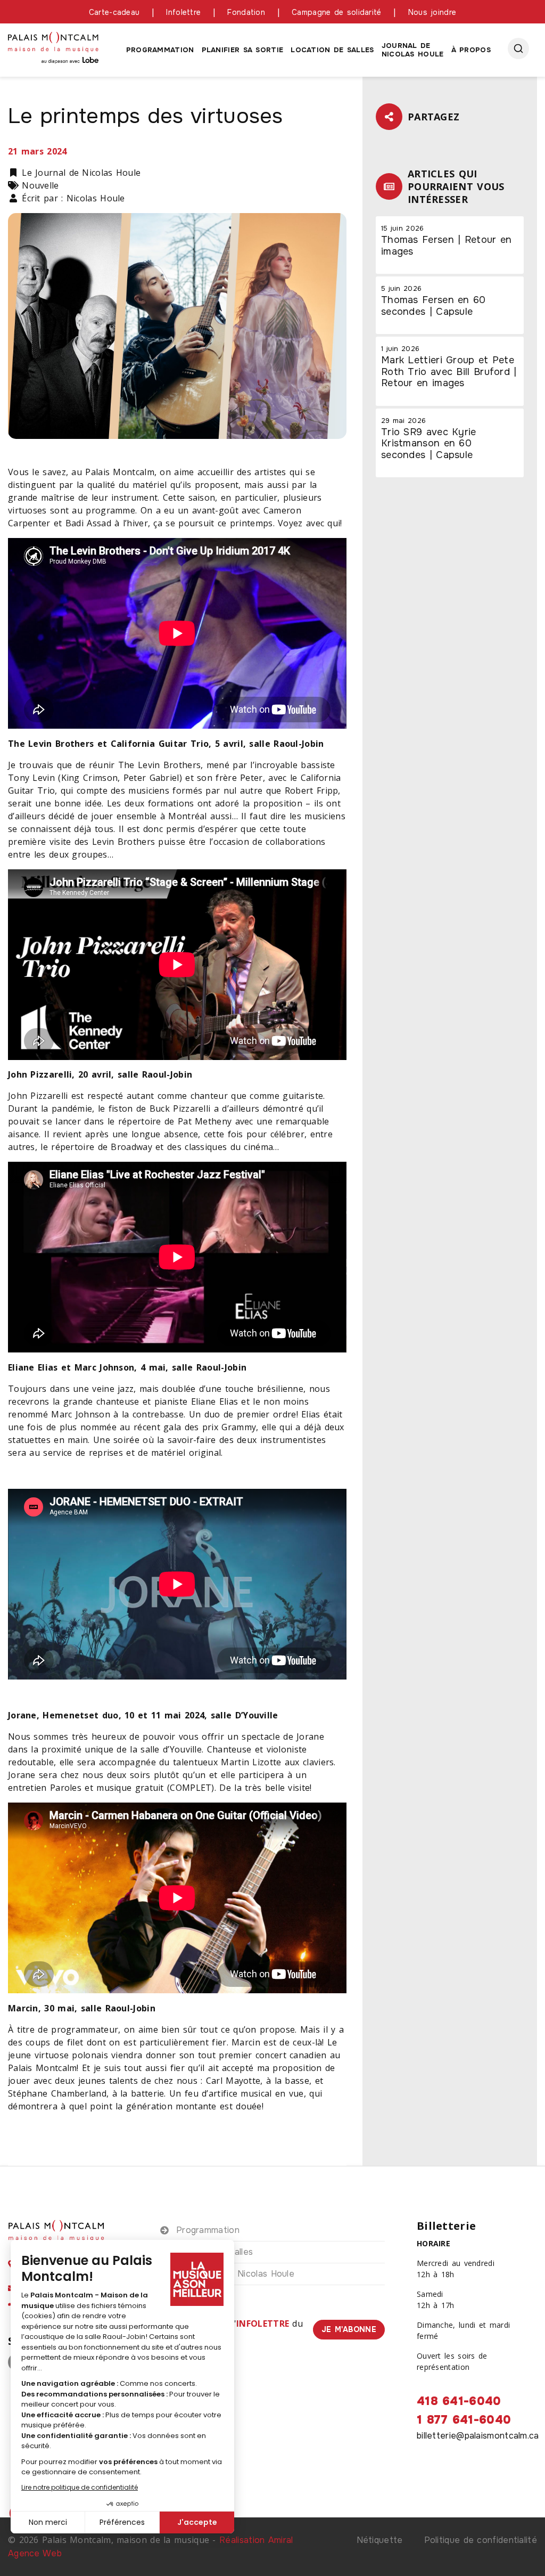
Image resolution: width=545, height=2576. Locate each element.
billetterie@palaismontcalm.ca (478, 2436)
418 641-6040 (459, 2401)
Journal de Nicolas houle (413, 50)
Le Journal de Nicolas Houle (235, 2274)
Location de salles (332, 50)
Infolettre (183, 12)
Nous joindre (432, 12)
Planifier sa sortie (243, 50)
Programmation (160, 50)
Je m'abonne (349, 2329)
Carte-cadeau (114, 12)
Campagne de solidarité (337, 12)
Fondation (246, 12)
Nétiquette (380, 2540)
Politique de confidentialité (481, 2540)
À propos (471, 50)
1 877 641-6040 (464, 2420)
